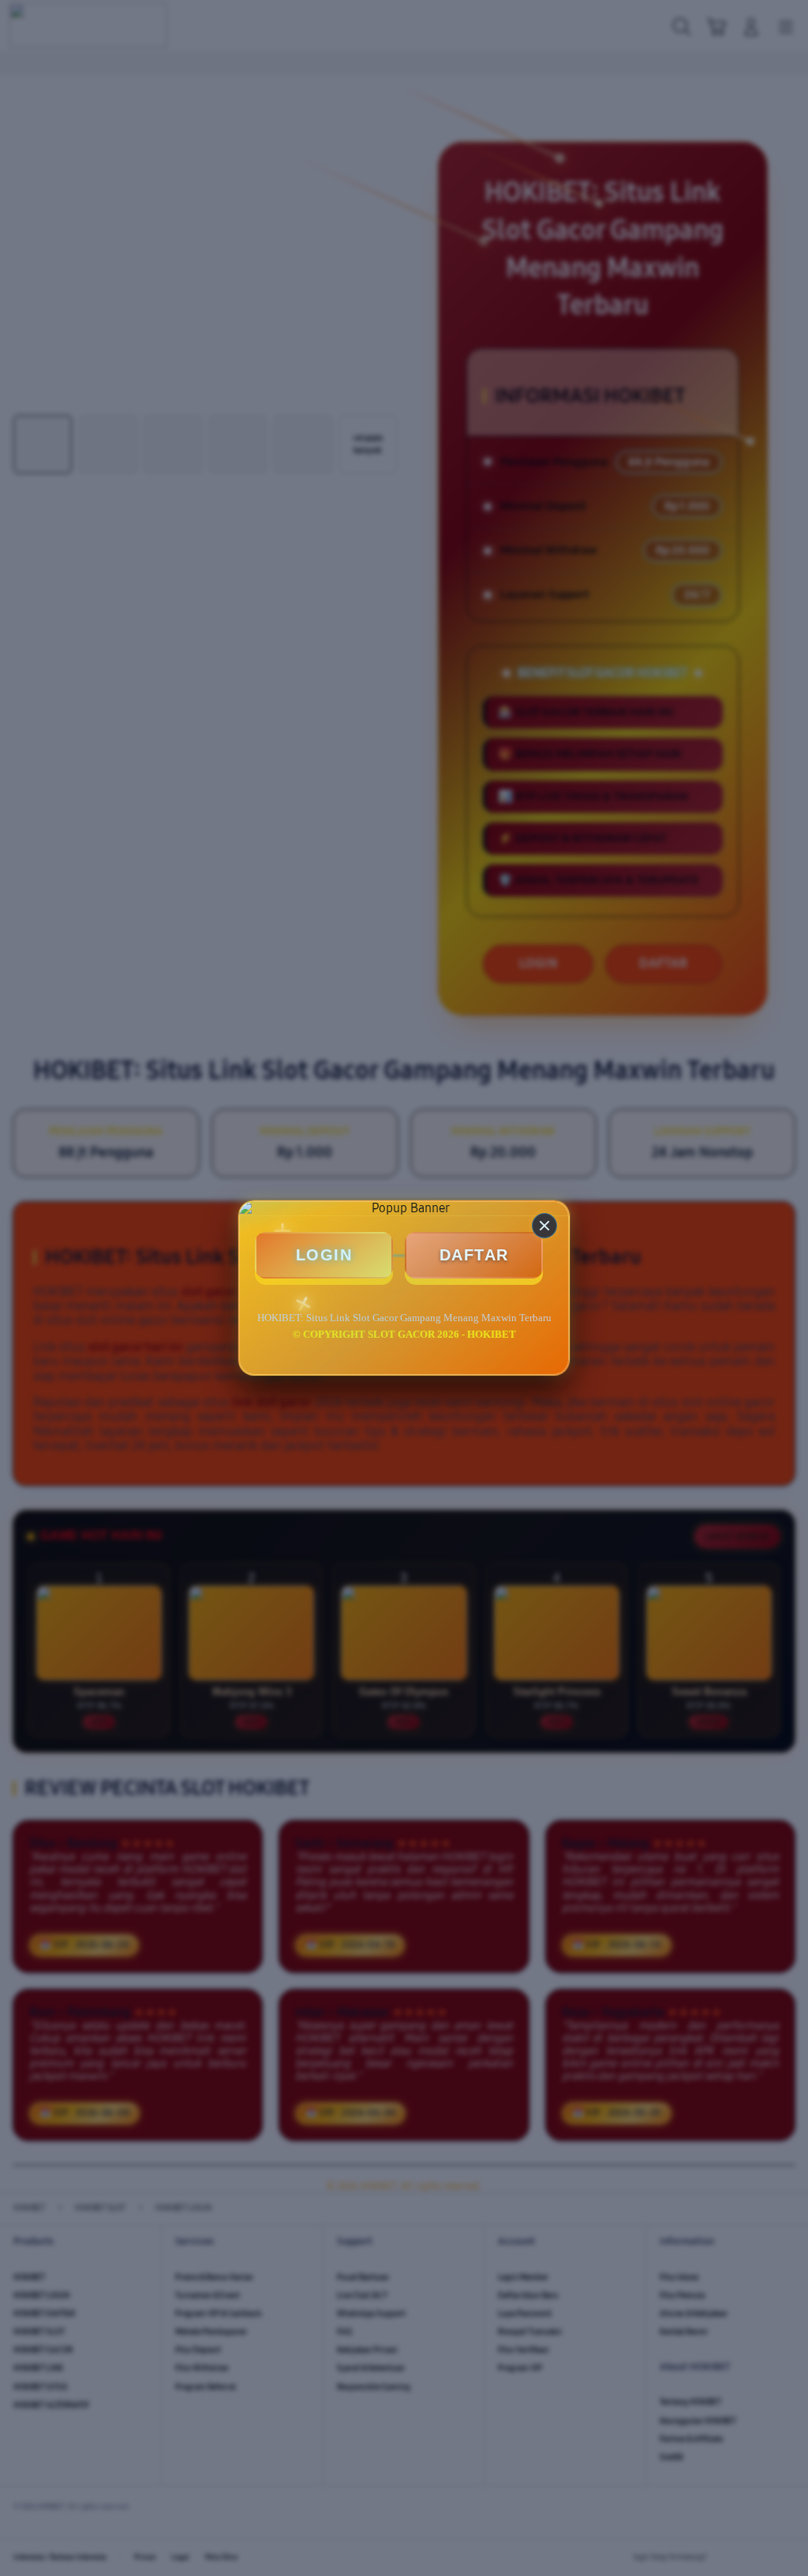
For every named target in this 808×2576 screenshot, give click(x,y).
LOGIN (324, 1255)
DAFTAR (474, 1255)
